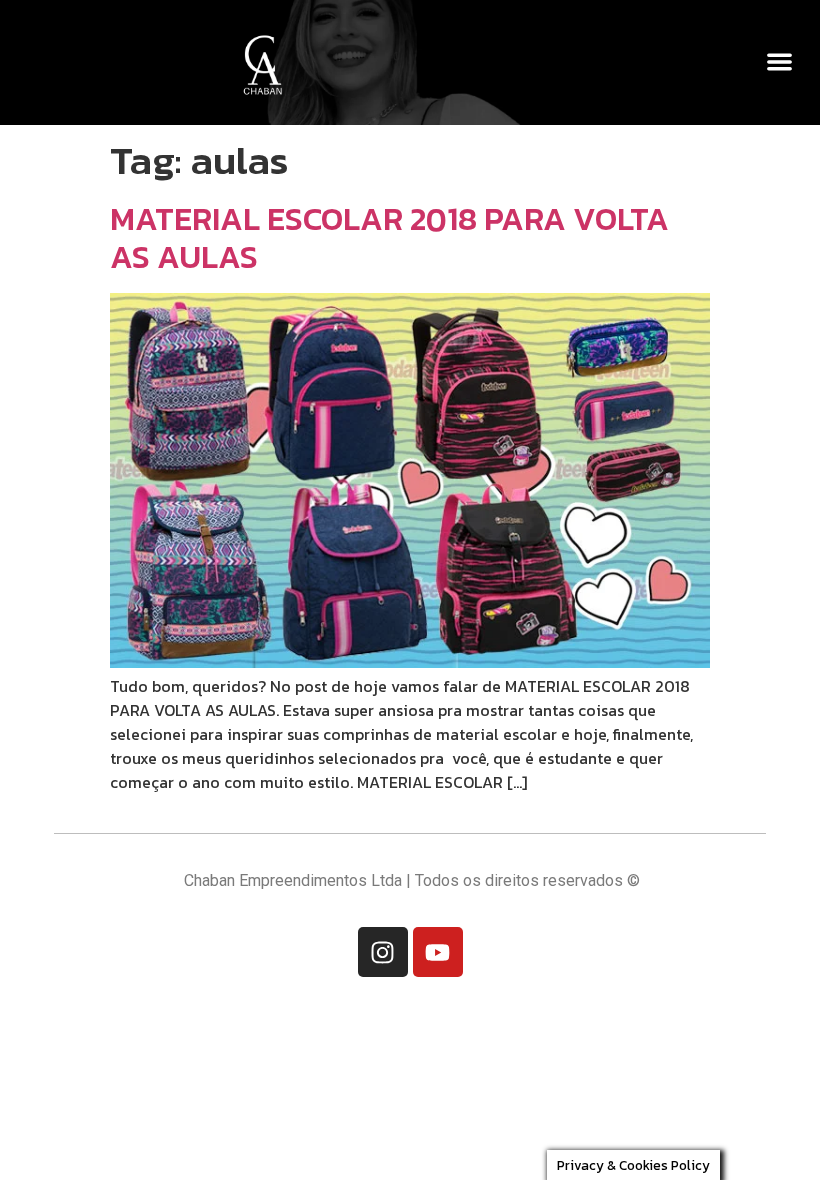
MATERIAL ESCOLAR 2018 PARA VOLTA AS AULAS (389, 238)
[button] (780, 61)
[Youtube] (438, 952)
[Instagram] (383, 952)
